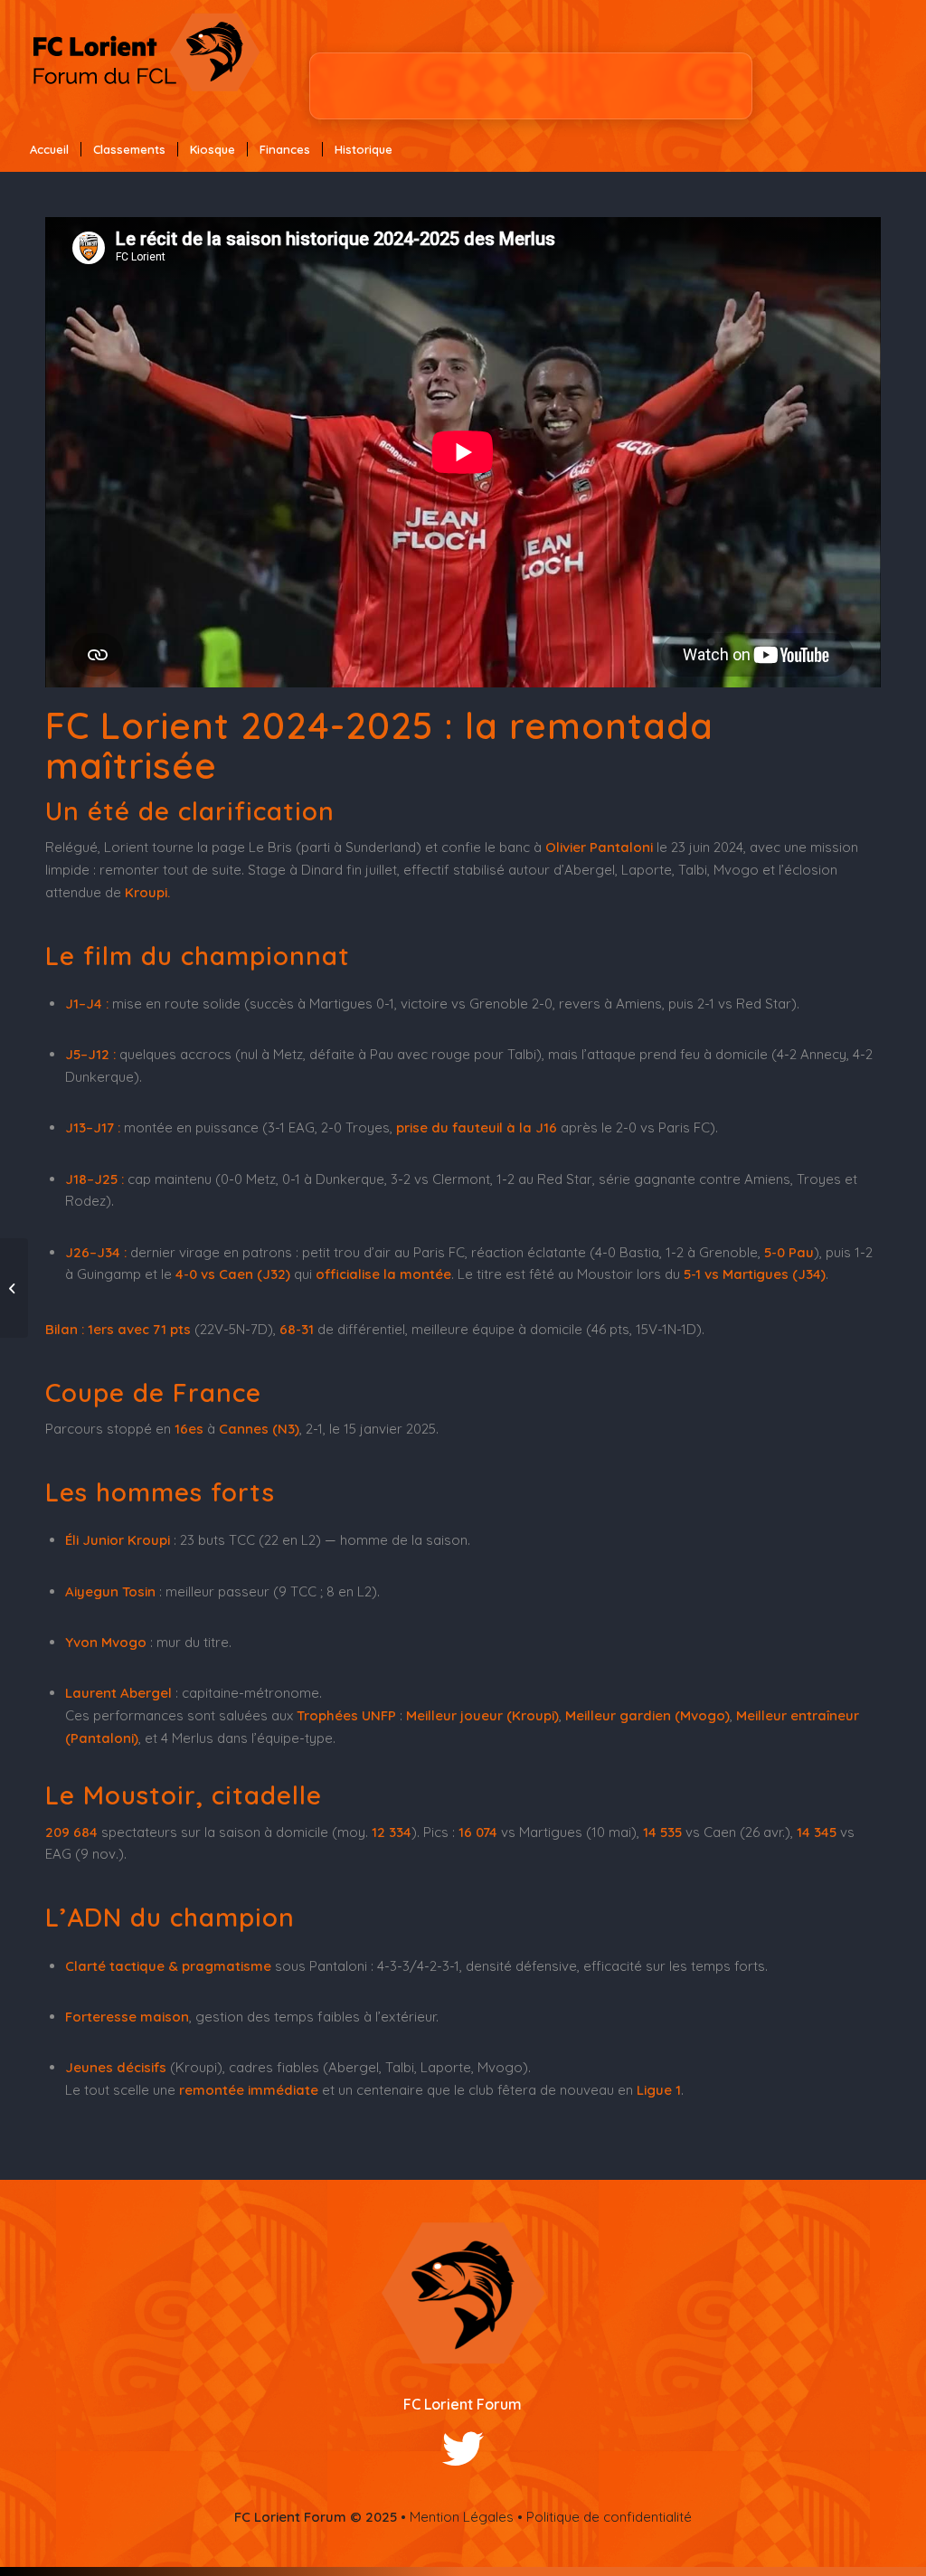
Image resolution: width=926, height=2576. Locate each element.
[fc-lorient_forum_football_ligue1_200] (146, 63)
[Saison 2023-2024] (14, 1288)
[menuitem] (49, 149)
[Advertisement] (531, 86)
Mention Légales (462, 2517)
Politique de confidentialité (609, 2517)
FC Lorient (440, 2404)
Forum (499, 2404)
